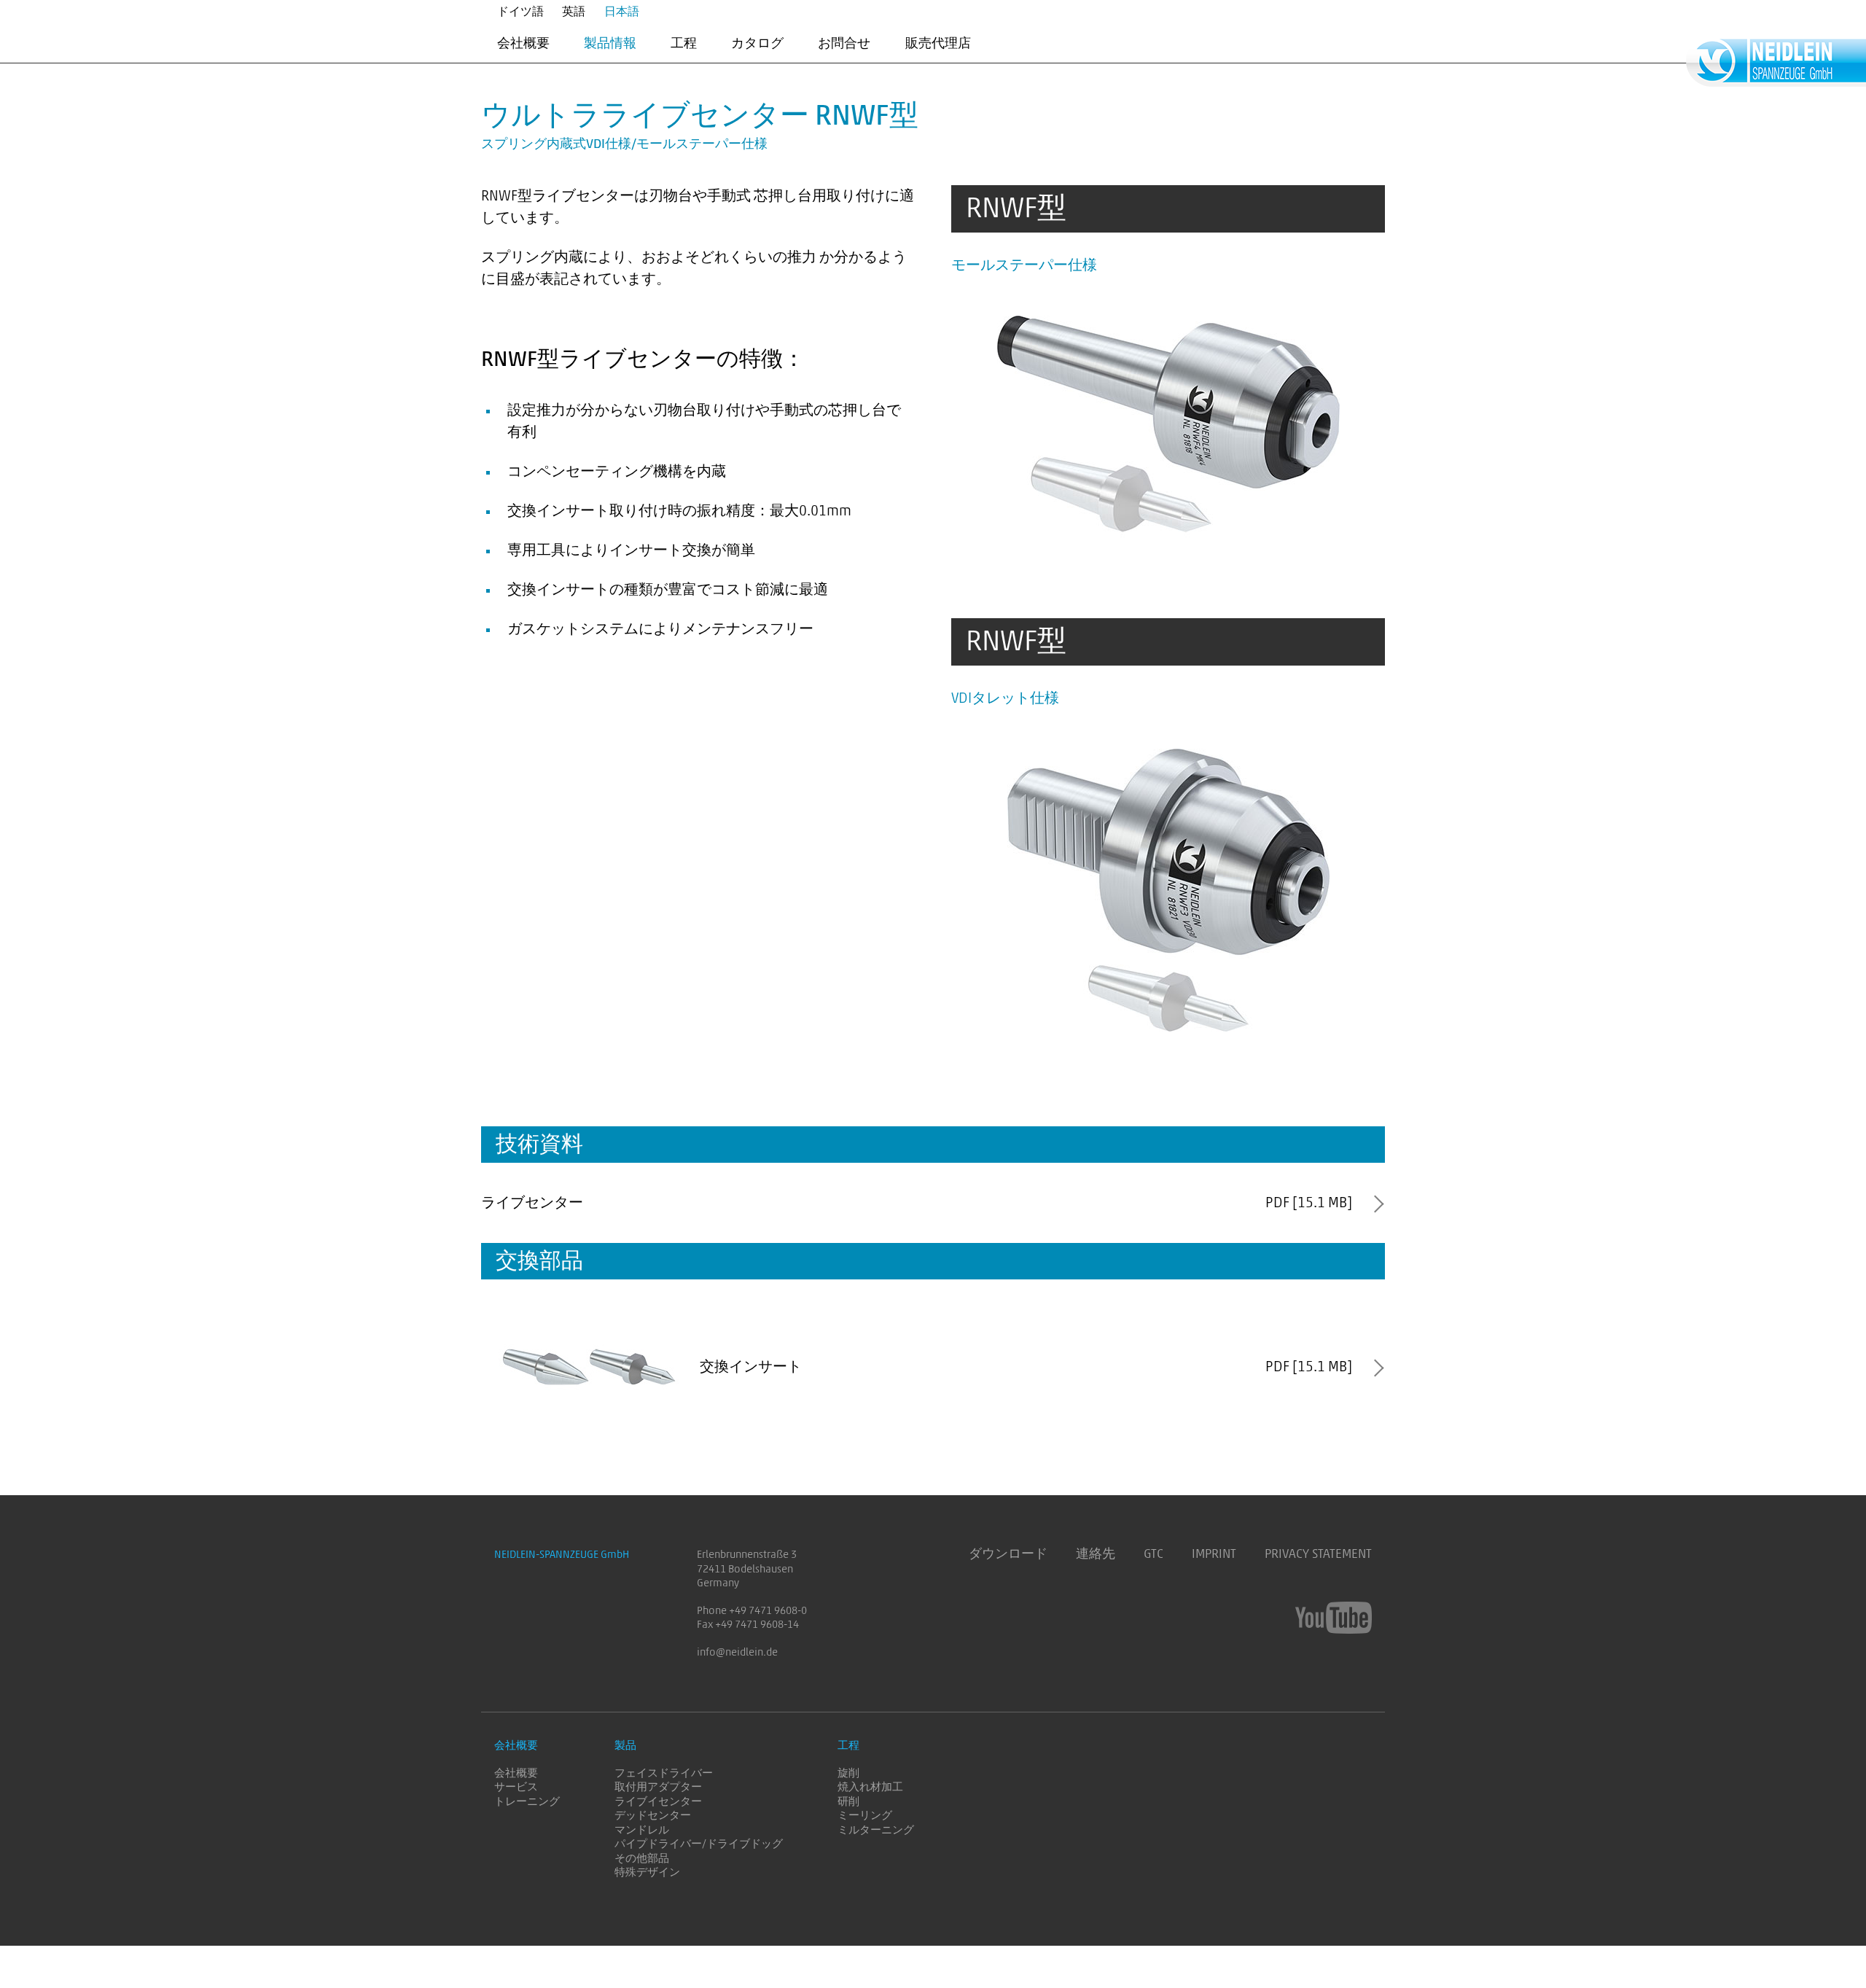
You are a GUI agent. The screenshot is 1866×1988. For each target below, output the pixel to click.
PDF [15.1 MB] (1309, 1203)
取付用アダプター (658, 1787)
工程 (684, 43)
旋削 (848, 1773)
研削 (848, 1802)
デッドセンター (653, 1816)
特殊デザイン (647, 1872)
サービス (516, 1787)
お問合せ (844, 43)
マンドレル (642, 1830)
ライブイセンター (658, 1802)
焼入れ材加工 (870, 1787)
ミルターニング (876, 1830)
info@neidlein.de (737, 1652)
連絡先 (1096, 1554)
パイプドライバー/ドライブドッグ (699, 1844)
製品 (625, 1746)
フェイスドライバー (664, 1773)
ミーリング (865, 1816)
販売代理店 (938, 43)
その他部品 (642, 1859)
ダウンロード (1008, 1554)
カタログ (757, 43)
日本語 (622, 12)
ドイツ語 (520, 12)
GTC (1153, 1554)
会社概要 (523, 43)
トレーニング (527, 1802)
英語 (574, 12)
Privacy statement (1318, 1554)
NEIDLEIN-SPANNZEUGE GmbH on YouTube (1334, 1618)
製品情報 (610, 43)
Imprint (1214, 1554)
